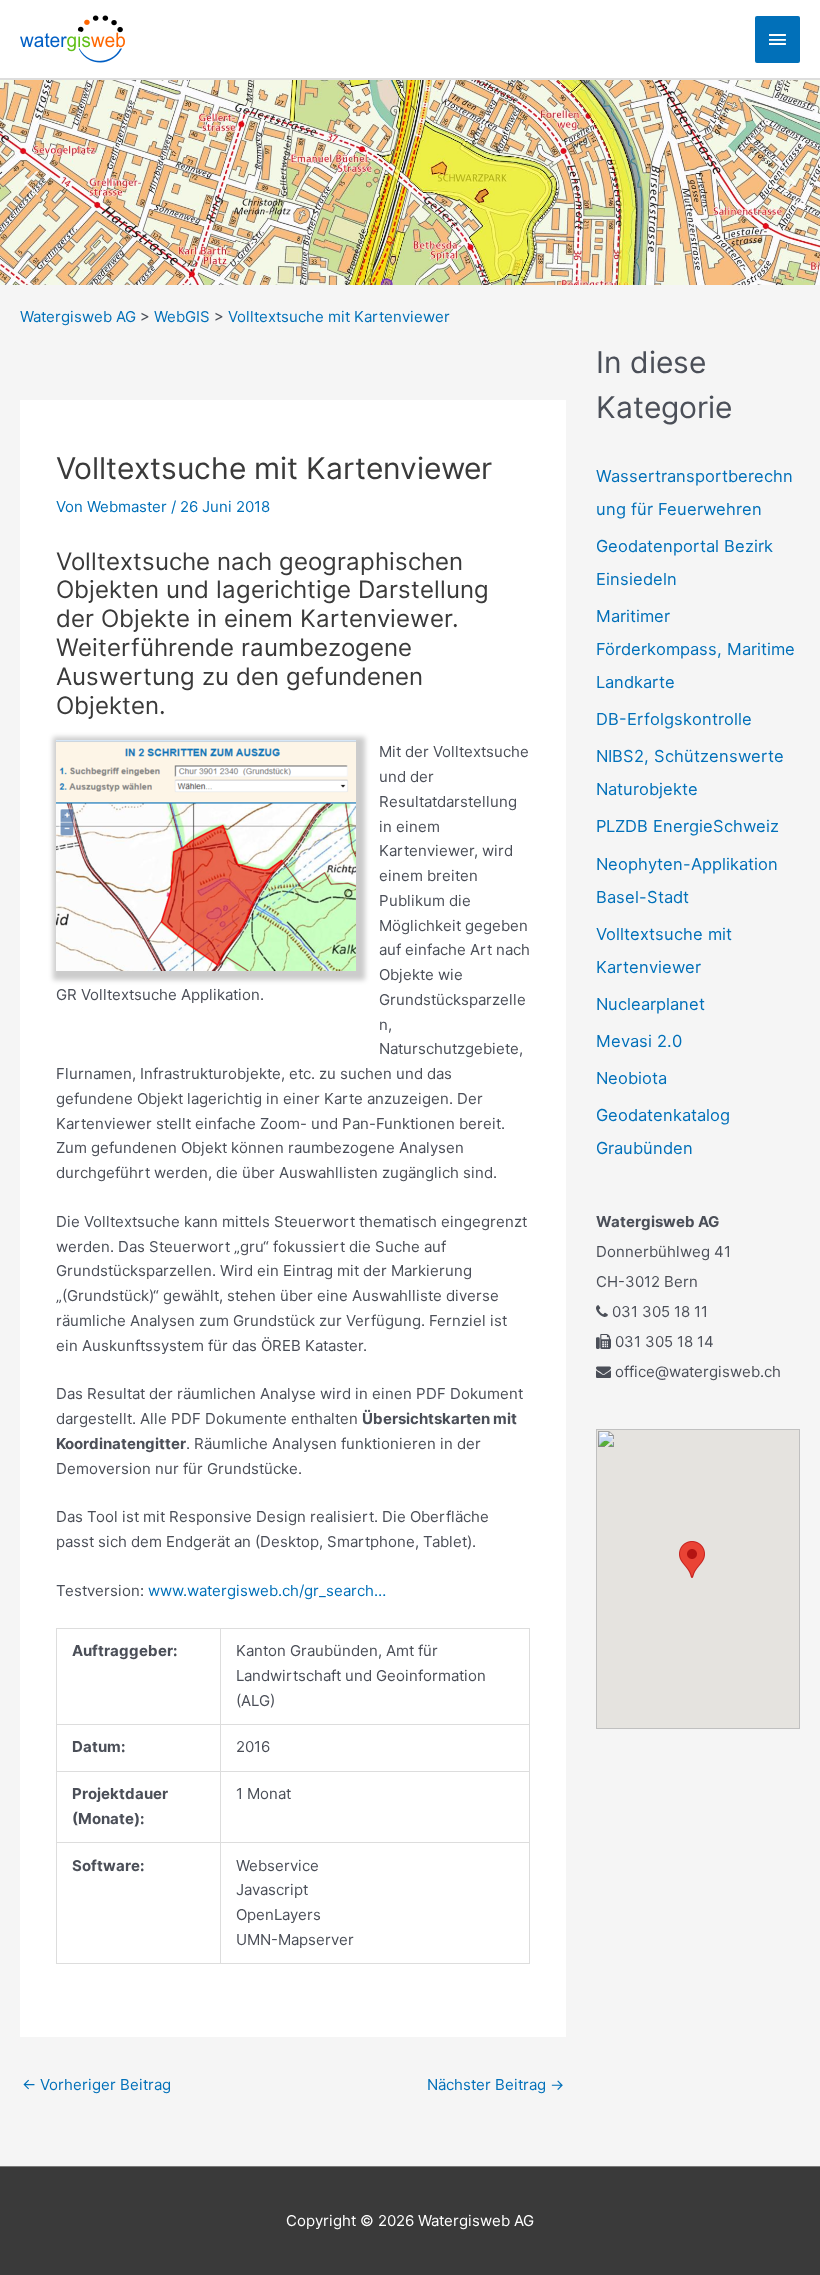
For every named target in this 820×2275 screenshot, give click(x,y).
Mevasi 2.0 (639, 1041)
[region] (410, 182)
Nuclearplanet (650, 1004)
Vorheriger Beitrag (96, 2084)
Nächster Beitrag (495, 2084)
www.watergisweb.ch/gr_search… (267, 1590)
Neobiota (631, 1078)
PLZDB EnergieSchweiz (687, 826)
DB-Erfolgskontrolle (674, 719)
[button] (31, 183)
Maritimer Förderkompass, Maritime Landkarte (695, 649)
